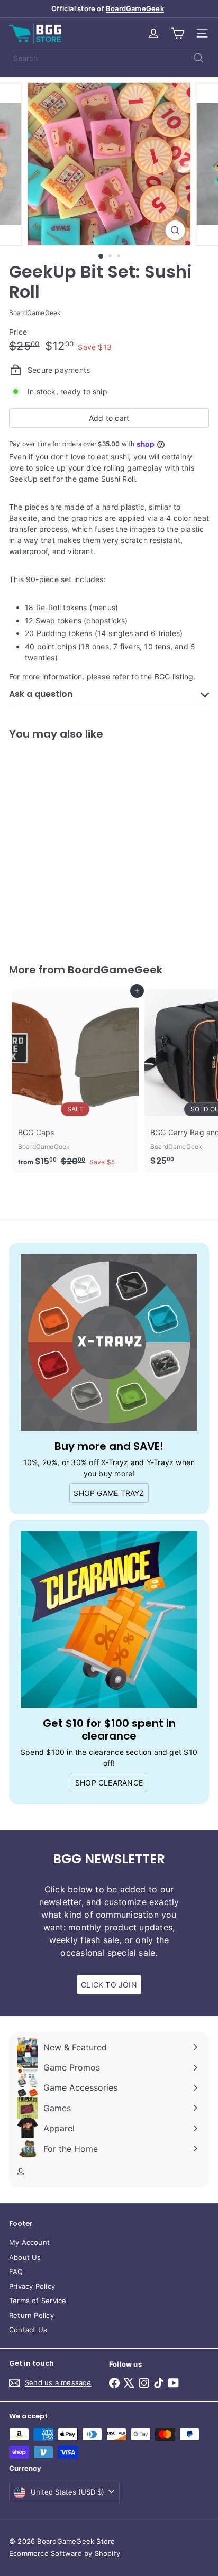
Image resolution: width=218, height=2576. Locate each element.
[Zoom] (175, 230)
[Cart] (178, 33)
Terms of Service (38, 2301)
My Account (29, 2242)
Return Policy (31, 2315)
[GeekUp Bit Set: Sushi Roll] (75, 845)
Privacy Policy (32, 2286)
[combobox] (109, 58)
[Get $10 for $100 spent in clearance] (109, 1620)
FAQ (16, 2271)
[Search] (198, 58)
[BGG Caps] (75, 1081)
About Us (25, 2257)
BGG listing (174, 677)
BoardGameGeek (135, 8)
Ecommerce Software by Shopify (65, 2553)
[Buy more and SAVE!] (109, 1342)
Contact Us (28, 2330)
